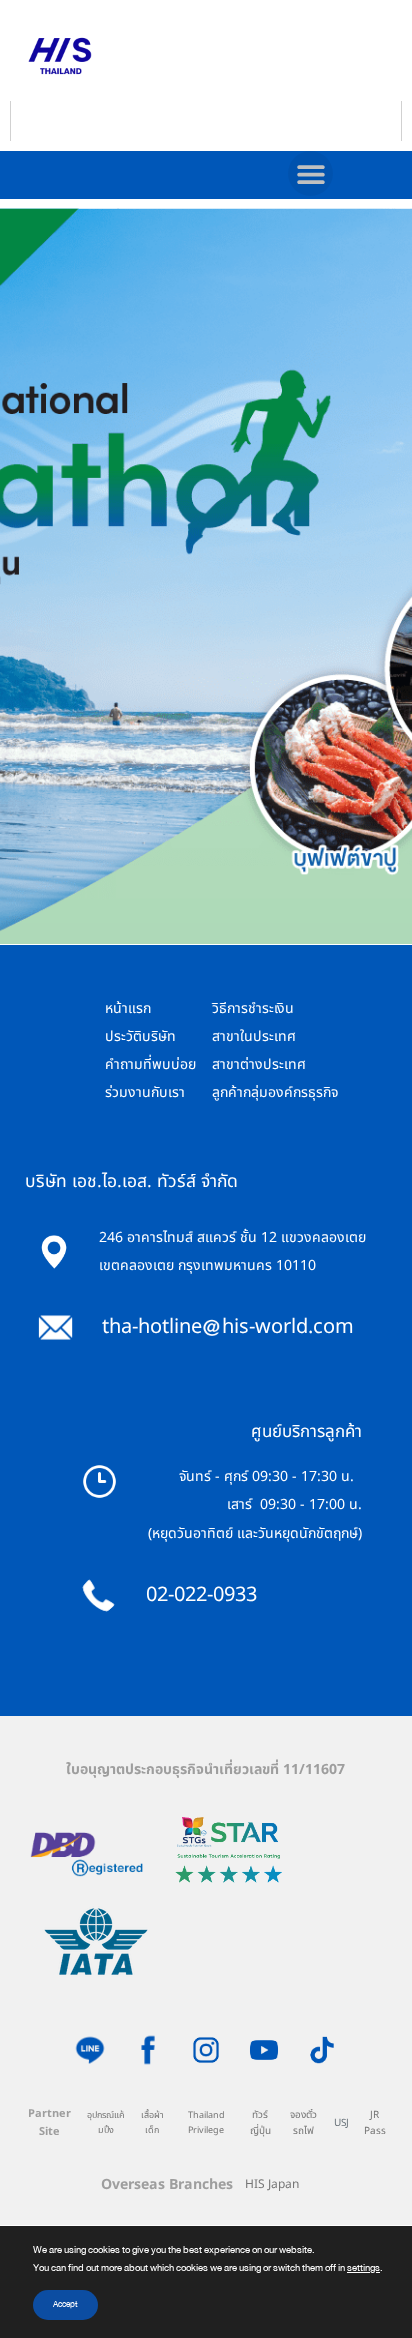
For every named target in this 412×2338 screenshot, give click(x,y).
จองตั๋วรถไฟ (303, 2123)
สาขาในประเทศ (254, 1036)
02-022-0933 (201, 1595)
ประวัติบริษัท (140, 1036)
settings (363, 2268)
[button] (310, 173)
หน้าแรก (128, 1008)
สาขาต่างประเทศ (259, 1064)
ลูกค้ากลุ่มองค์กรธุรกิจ (275, 1092)
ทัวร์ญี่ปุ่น (260, 2123)
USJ (341, 2123)
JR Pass (375, 2123)
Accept (65, 2304)
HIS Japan (272, 2184)
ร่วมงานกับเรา (145, 1092)
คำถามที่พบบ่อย (150, 1064)
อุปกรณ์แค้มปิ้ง (106, 2122)
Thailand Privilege (206, 2122)
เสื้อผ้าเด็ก (152, 2122)
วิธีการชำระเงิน (253, 1008)
